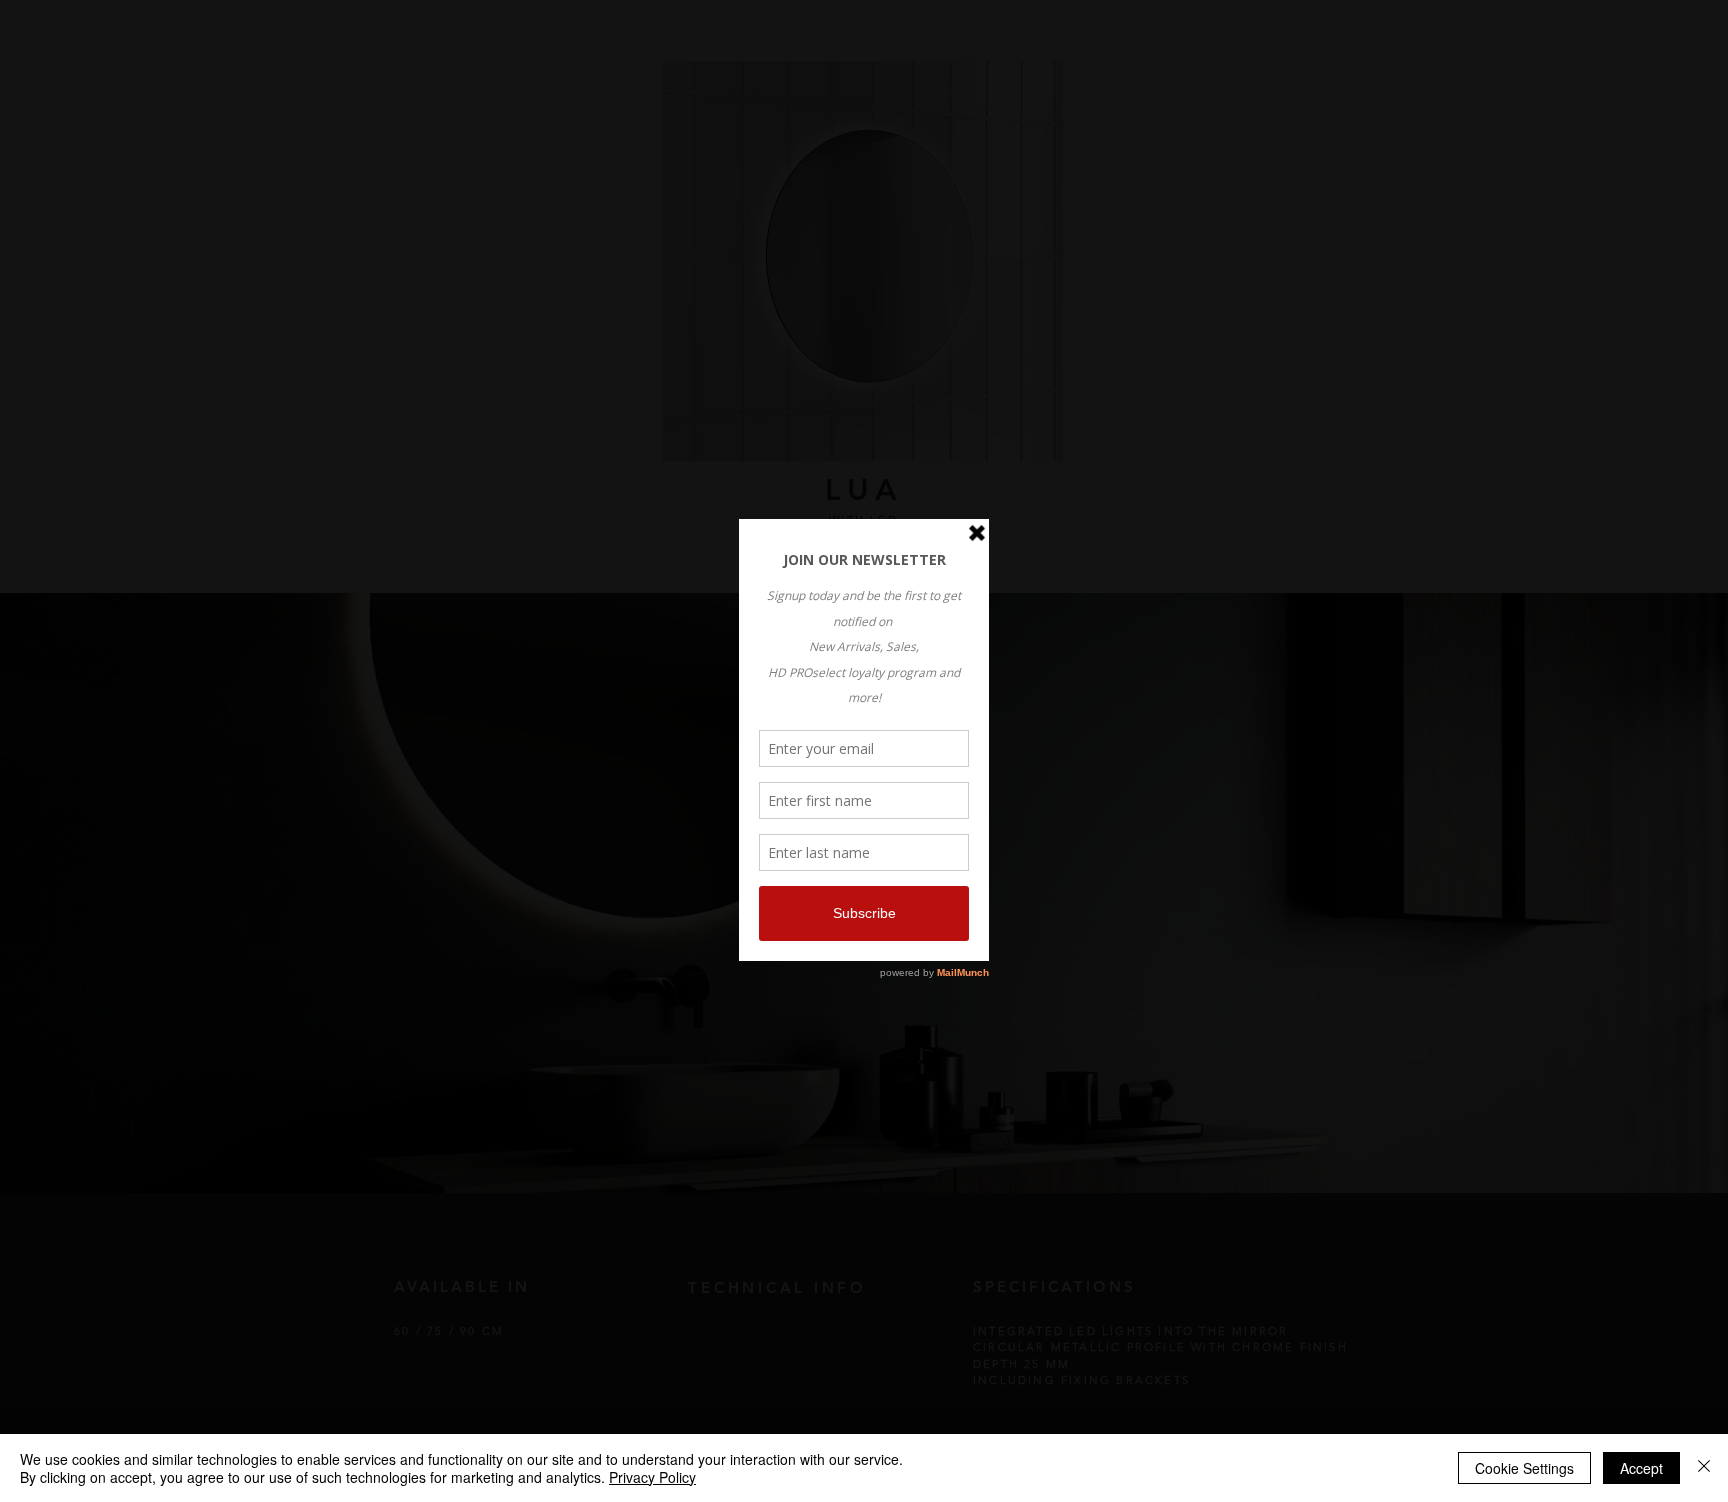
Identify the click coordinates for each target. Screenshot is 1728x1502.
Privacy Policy (652, 1477)
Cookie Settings (1524, 1468)
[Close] (1704, 1468)
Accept (1641, 1468)
